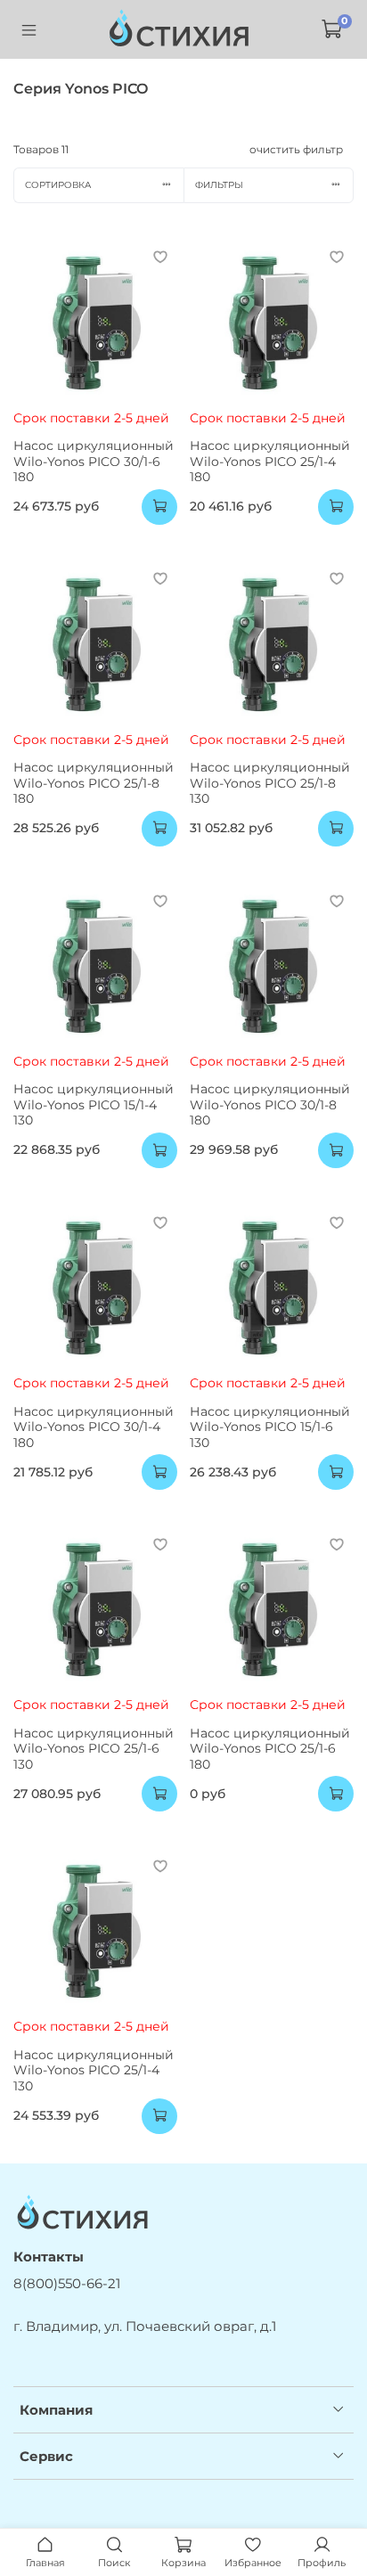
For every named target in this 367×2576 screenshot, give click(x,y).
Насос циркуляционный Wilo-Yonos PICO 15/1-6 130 (270, 1427)
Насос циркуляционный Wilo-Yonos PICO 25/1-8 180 (94, 783)
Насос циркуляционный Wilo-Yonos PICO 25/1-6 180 (270, 1749)
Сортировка (58, 185)
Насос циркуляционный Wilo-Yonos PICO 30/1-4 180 (94, 1427)
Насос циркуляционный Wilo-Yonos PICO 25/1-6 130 (94, 1749)
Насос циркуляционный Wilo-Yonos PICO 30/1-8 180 (270, 1104)
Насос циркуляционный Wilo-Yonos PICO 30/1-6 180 (94, 461)
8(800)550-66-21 (67, 2283)
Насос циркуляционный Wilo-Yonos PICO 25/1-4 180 (270, 461)
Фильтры (219, 185)
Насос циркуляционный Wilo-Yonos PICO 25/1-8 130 (270, 783)
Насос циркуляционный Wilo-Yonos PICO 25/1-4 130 (94, 2070)
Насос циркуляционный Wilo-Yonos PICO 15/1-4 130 (94, 1104)
